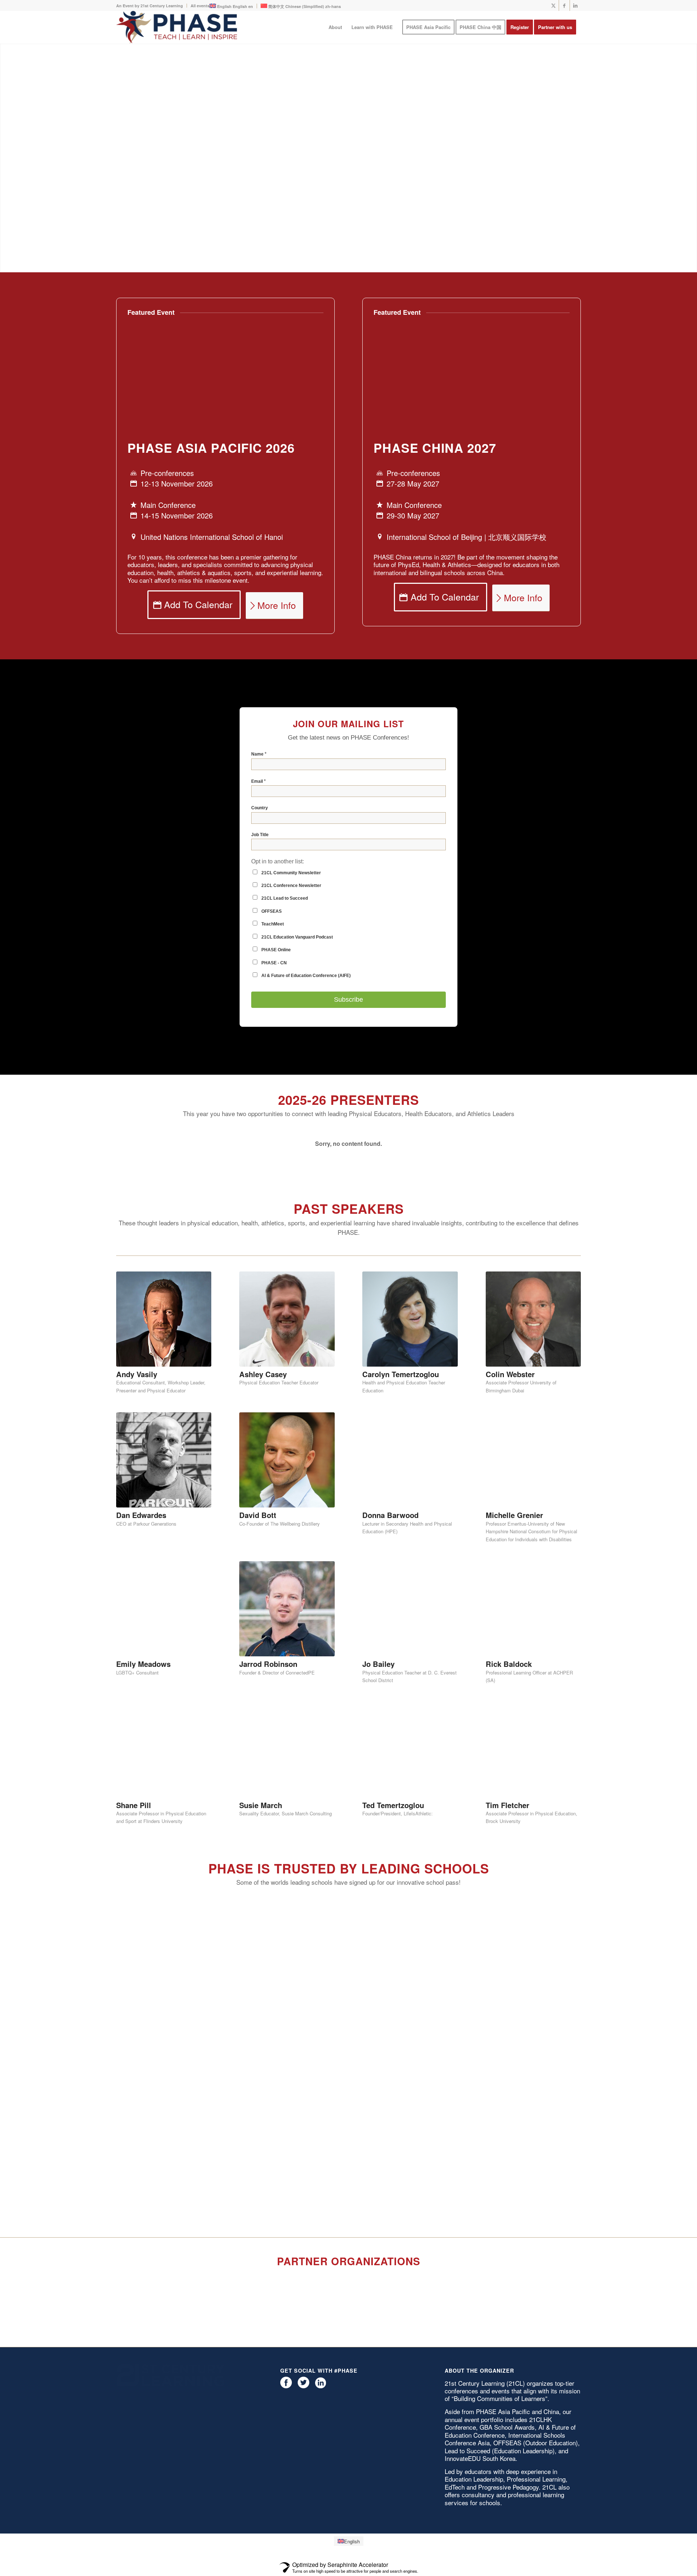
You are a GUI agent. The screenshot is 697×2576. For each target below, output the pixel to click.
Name (259, 817)
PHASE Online (276, 1013)
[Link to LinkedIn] (575, 5)
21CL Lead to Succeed (284, 962)
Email (258, 845)
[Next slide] (572, 1207)
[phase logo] (177, 27)
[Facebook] (286, 2197)
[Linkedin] (321, 2197)
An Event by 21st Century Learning (150, 6)
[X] (303, 2197)
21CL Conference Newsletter (291, 949)
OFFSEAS (271, 975)
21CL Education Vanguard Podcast (297, 1001)
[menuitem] (152, 6)
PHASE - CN (274, 1026)
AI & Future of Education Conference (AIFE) (305, 1039)
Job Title (260, 898)
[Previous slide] (125, 1207)
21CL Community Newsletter (291, 936)
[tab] (348, 1234)
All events (200, 6)
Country (260, 871)
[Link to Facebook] (564, 5)
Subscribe (348, 1063)
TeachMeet (272, 988)
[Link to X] (553, 5)
